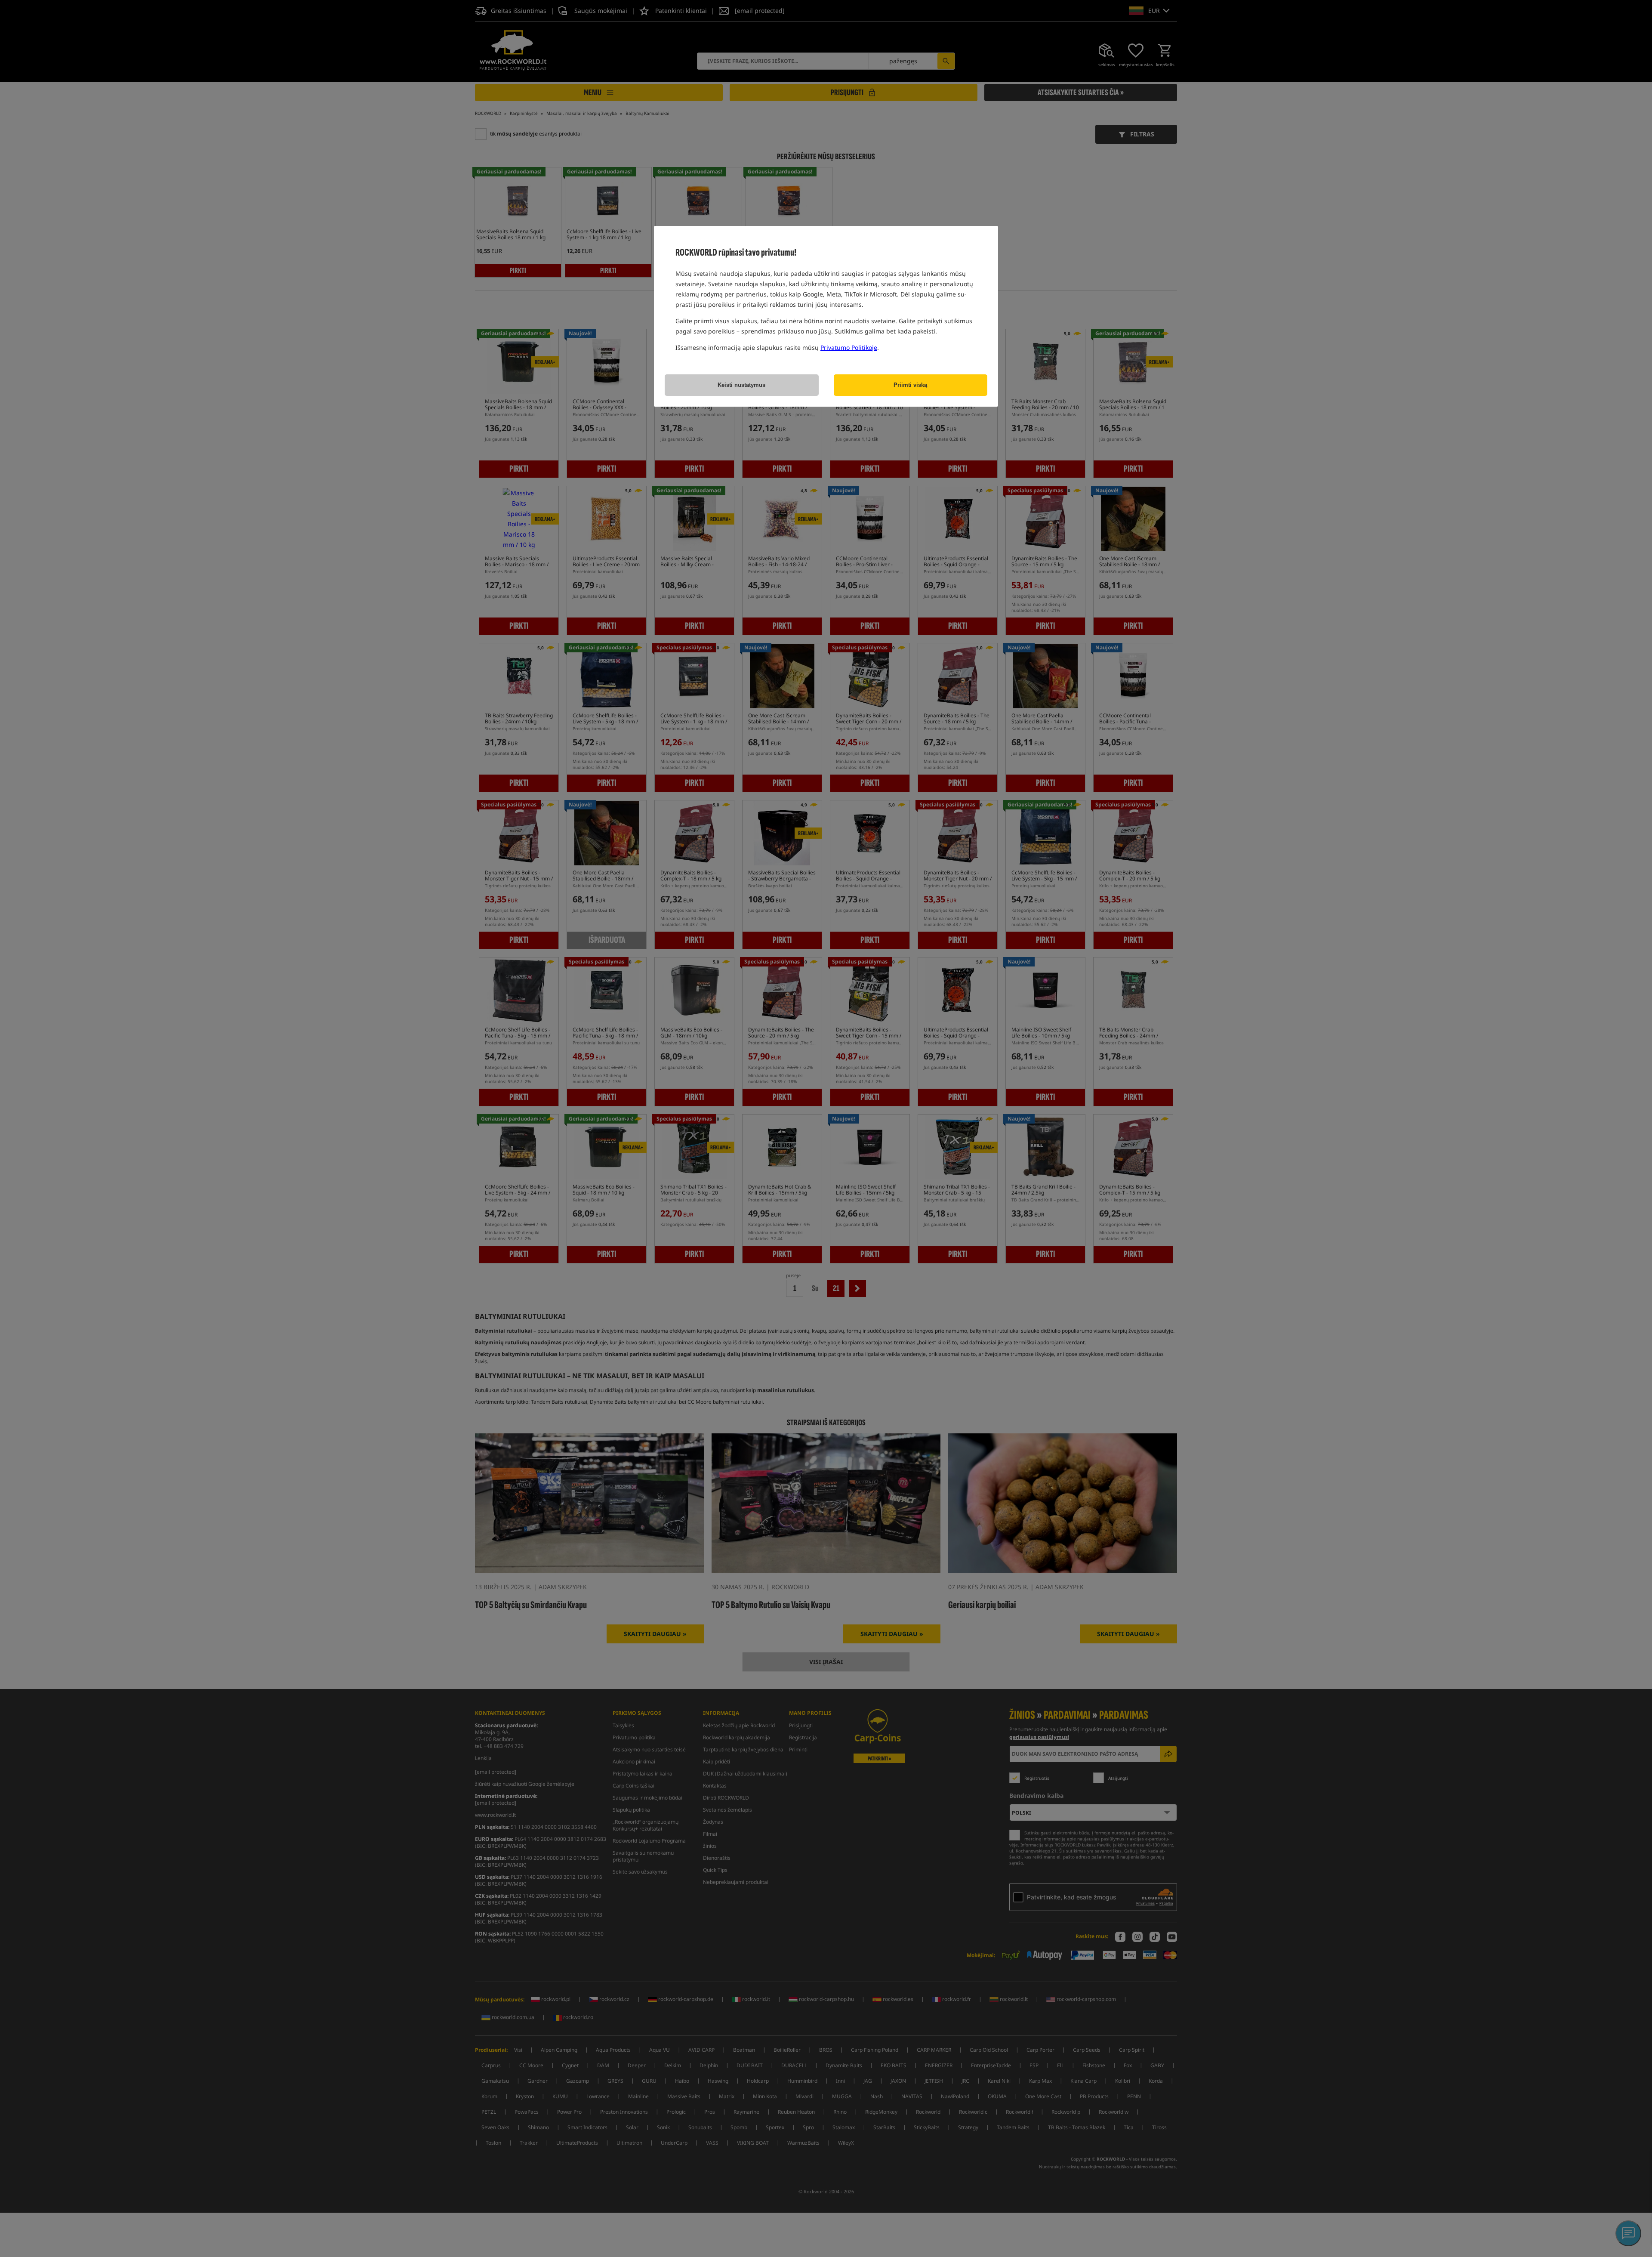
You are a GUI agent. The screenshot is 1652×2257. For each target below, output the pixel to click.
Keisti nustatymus (741, 385)
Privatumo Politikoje (849, 347)
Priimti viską (910, 385)
